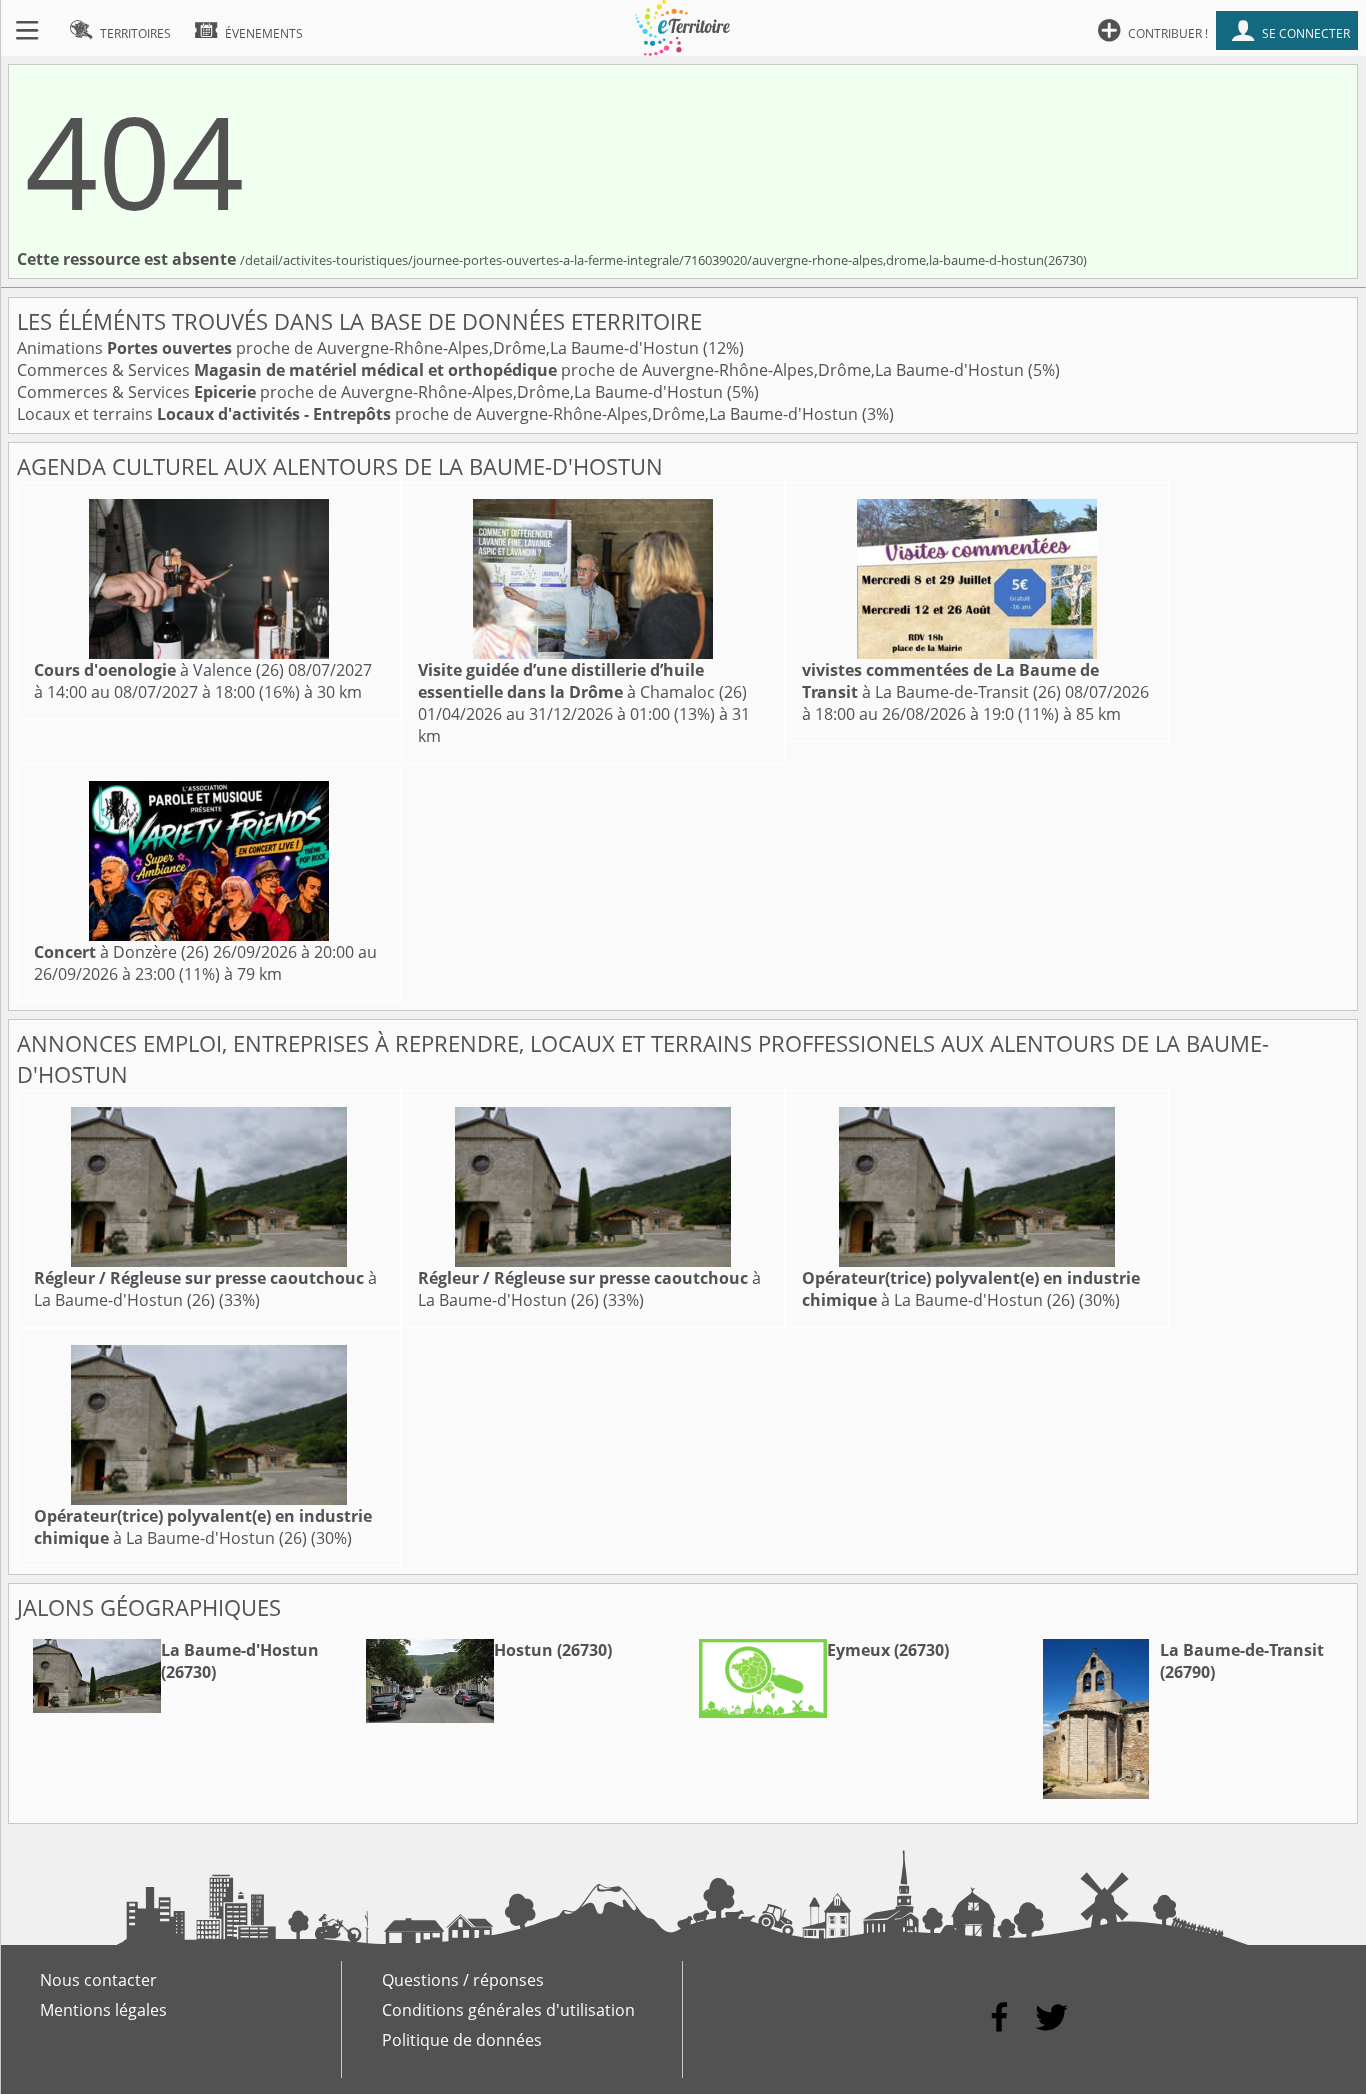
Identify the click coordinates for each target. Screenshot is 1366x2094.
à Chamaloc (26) (582, 681)
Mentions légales (103, 2010)
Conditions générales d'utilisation (508, 2010)
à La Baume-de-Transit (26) (950, 681)
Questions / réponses (463, 1980)
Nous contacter (98, 1980)
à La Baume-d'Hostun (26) (205, 1289)
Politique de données (462, 2040)
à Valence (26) (159, 670)
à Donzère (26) (121, 952)
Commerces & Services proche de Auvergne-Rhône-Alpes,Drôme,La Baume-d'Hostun (522, 370)
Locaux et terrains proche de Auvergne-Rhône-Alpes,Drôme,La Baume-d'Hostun (439, 414)
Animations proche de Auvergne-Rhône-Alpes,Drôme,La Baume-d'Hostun (360, 348)
